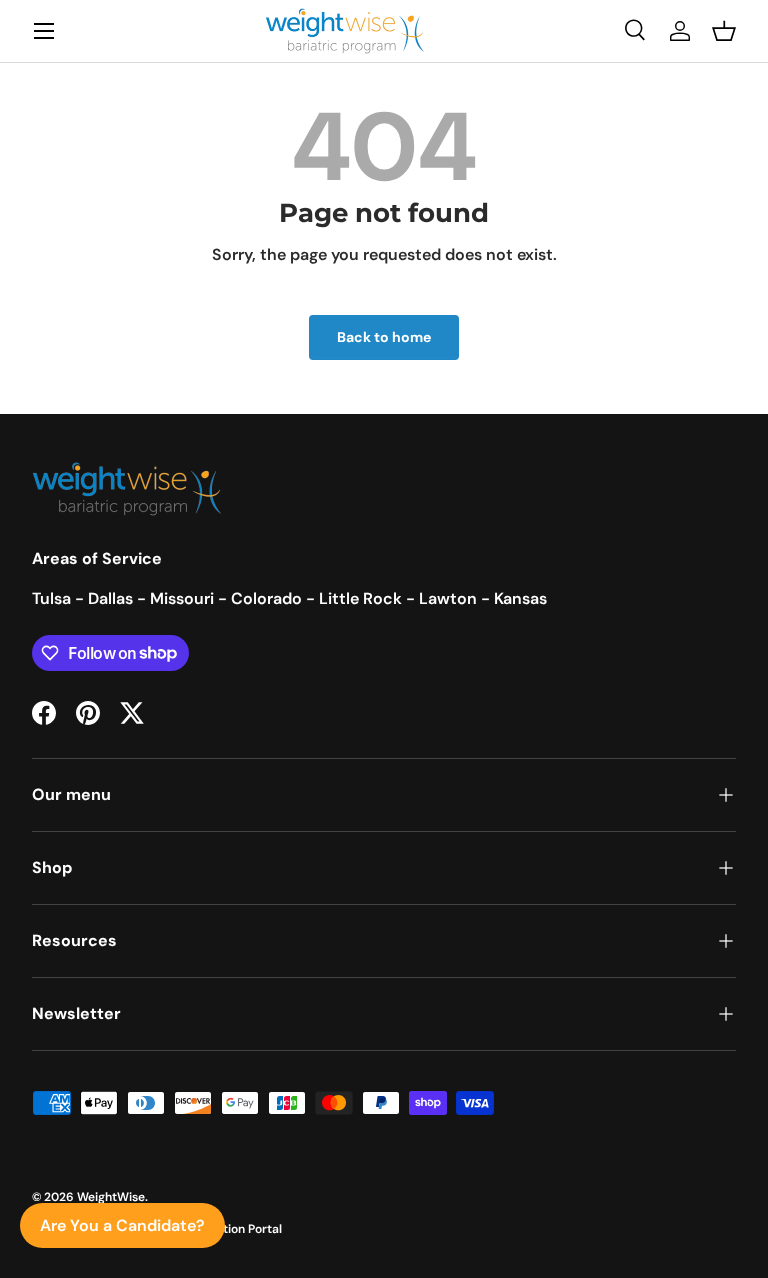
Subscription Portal (227, 1229)
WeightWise (111, 1197)
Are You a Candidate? (122, 1225)
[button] (724, 31)
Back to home (384, 337)
